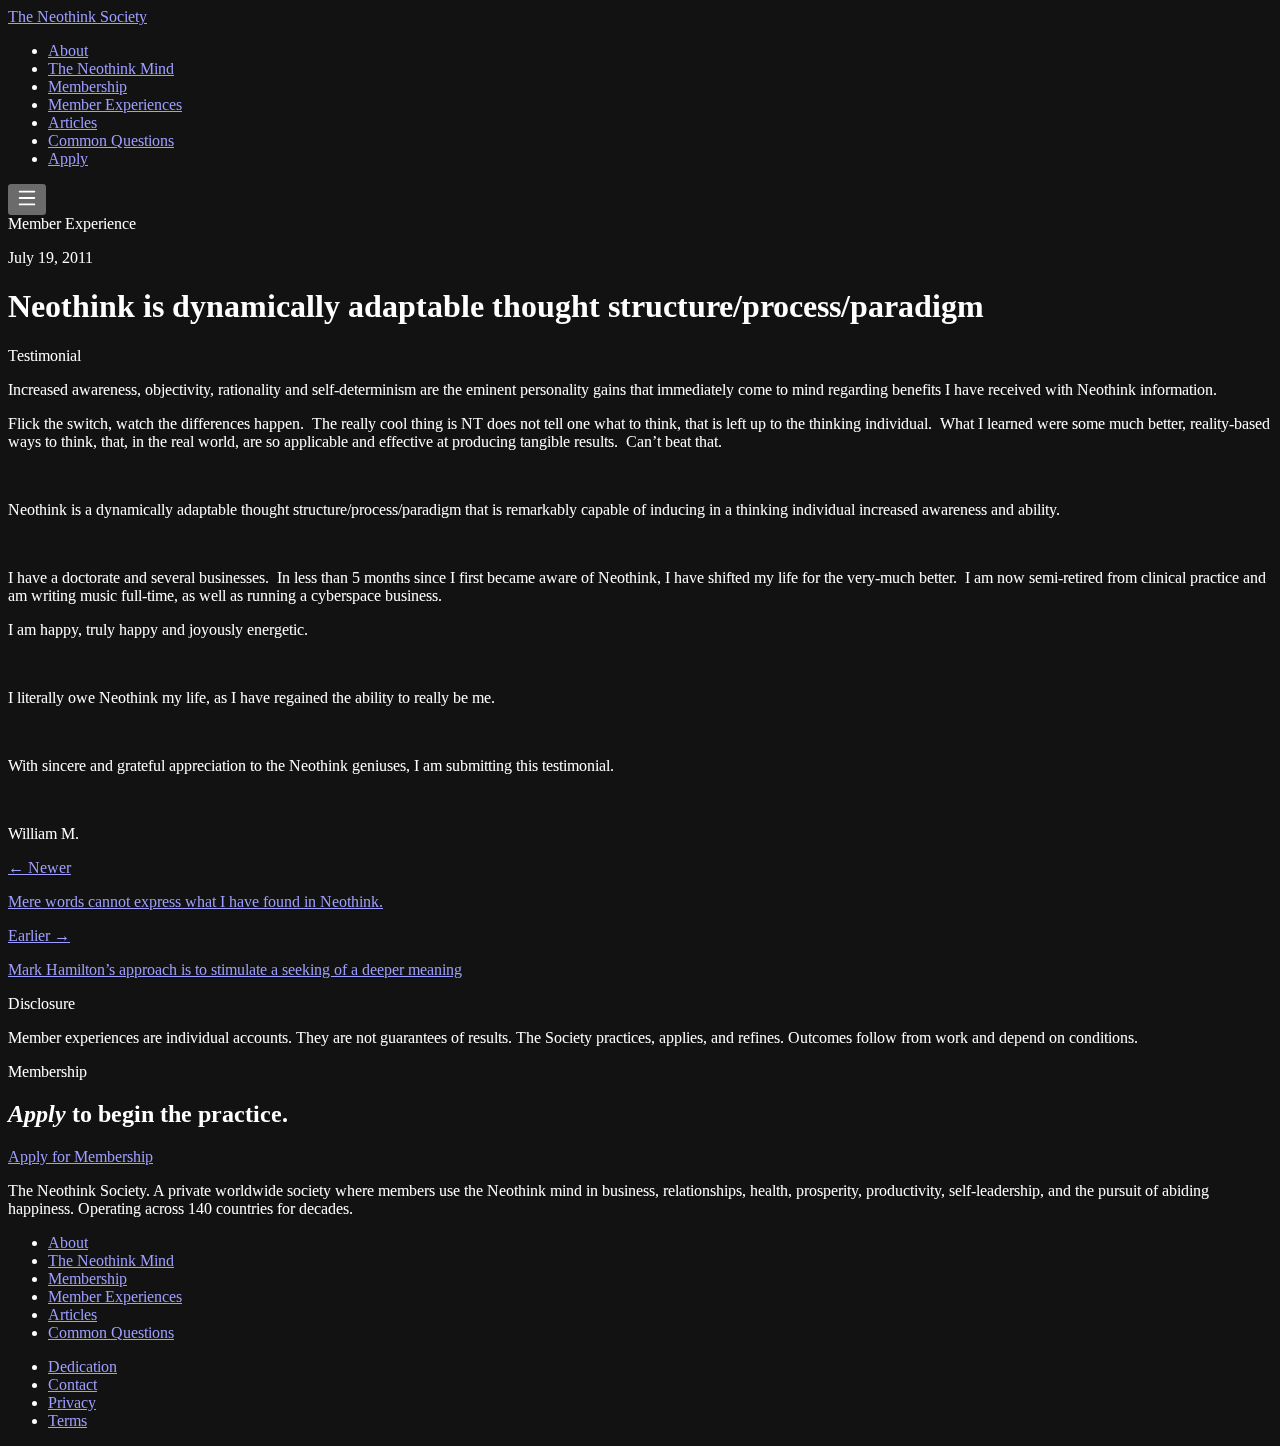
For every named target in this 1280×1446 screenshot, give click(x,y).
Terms (67, 1420)
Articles (72, 122)
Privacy (72, 1402)
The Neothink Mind (111, 68)
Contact (72, 1384)
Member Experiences (115, 104)
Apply (68, 158)
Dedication (82, 1366)
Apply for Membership (80, 1156)
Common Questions (111, 140)
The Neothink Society (77, 16)
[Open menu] (27, 199)
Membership (87, 86)
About (68, 50)
